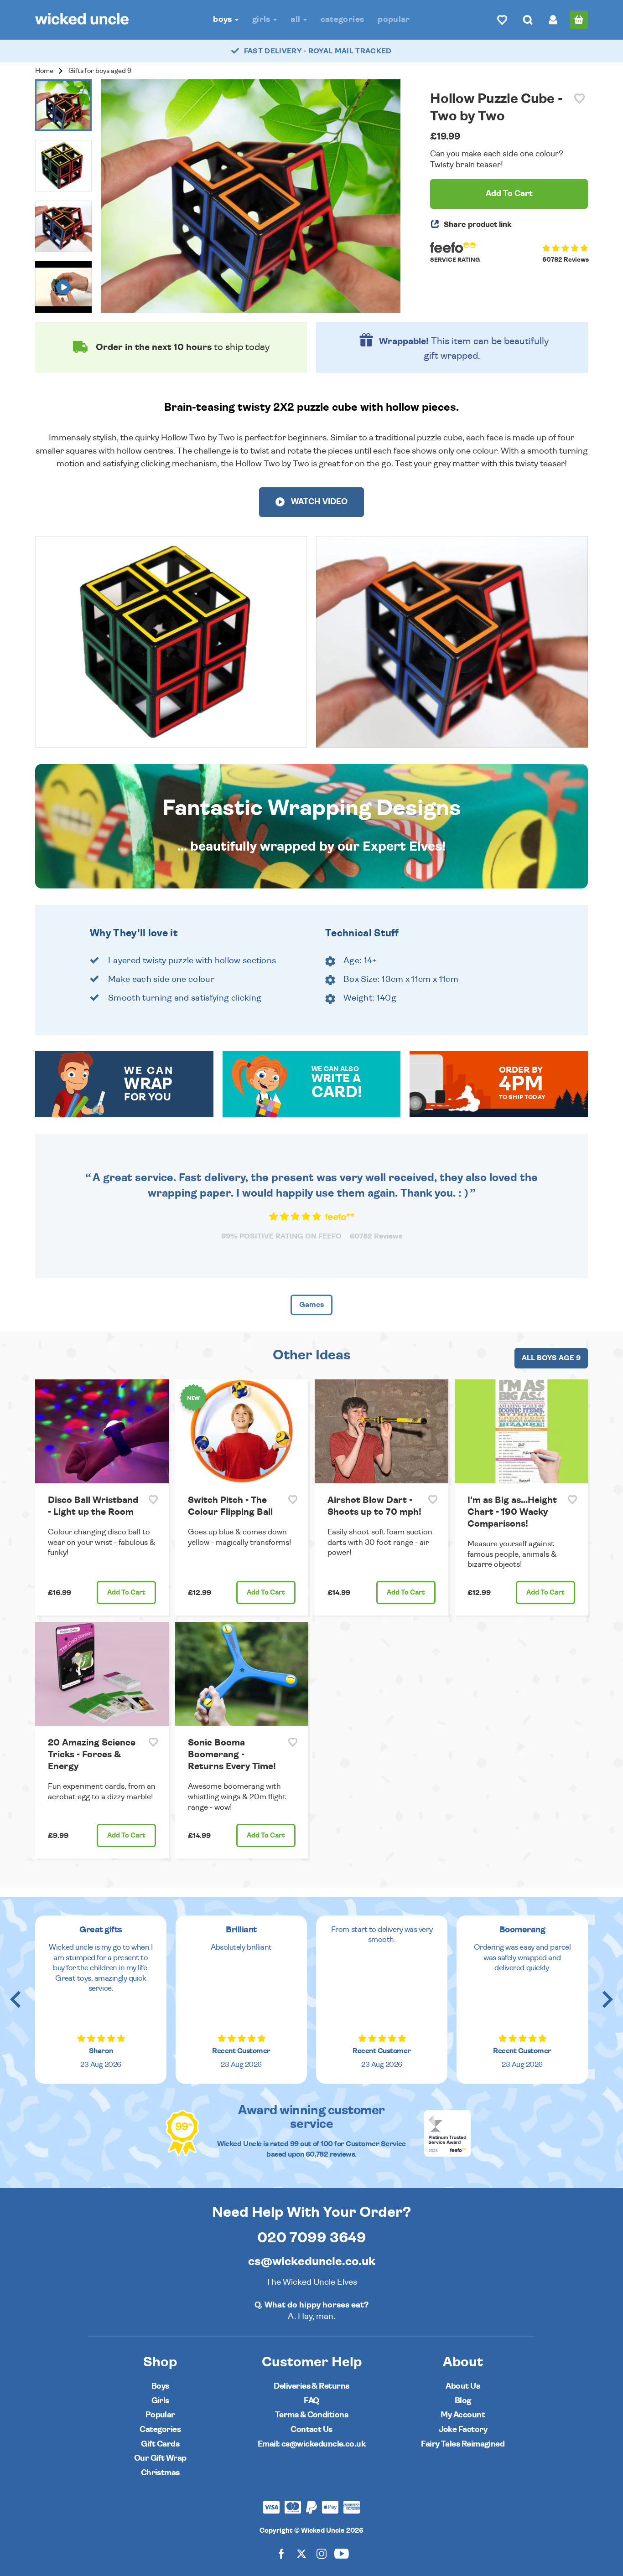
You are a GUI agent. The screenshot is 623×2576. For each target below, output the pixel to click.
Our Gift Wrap (160, 2458)
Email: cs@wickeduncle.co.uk (311, 2444)
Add (126, 1593)
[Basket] (579, 20)
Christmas (160, 2473)
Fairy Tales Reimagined (463, 2444)
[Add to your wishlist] (579, 99)
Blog (463, 2401)
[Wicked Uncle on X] (301, 2553)
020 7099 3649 (312, 2238)
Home (44, 71)
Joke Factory (463, 2429)
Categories (343, 19)
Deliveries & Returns (311, 2386)
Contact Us (311, 2429)
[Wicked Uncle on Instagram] (322, 2553)
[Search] (528, 20)
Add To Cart (509, 194)
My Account (463, 2415)
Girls (262, 19)
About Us (463, 2386)
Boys (223, 19)
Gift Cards (160, 2444)
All (296, 19)
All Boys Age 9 (551, 1358)
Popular (394, 19)
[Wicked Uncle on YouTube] (342, 2553)
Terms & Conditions (311, 2415)
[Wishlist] (502, 20)
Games (311, 1305)
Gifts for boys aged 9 (100, 71)
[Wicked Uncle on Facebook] (281, 2553)
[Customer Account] (553, 20)
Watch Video (318, 502)
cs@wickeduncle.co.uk (312, 2261)
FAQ (311, 2401)
